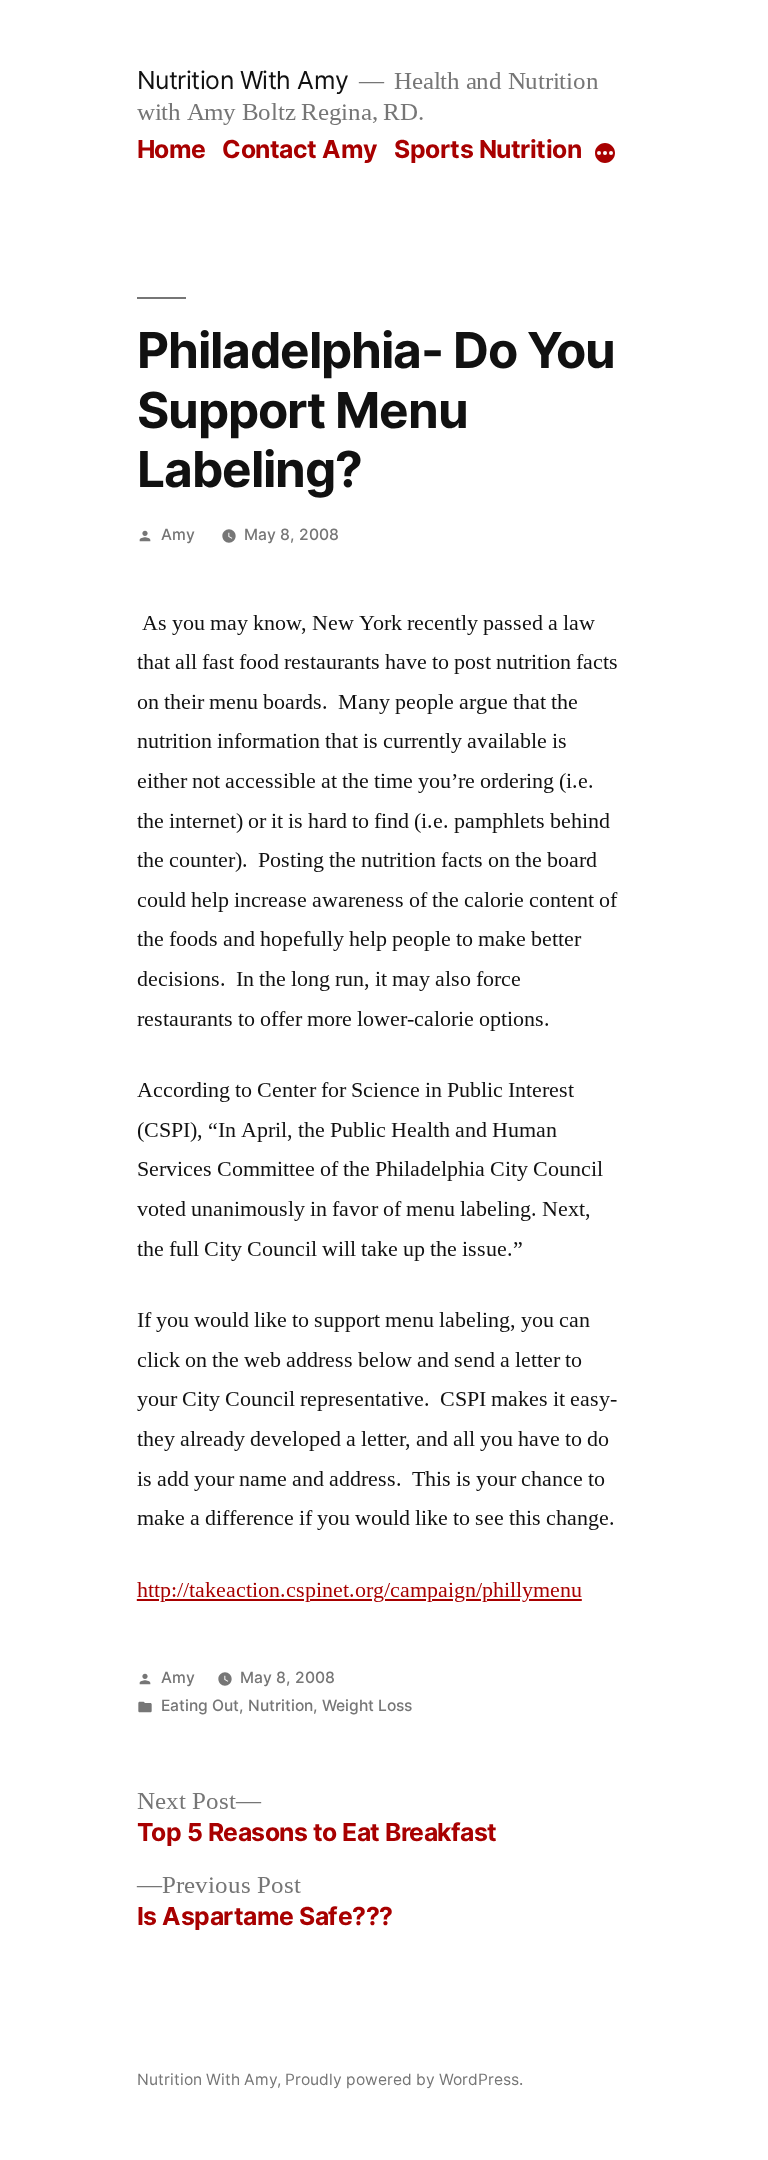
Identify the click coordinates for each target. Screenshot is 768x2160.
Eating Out (200, 1705)
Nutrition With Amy (243, 80)
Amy (178, 534)
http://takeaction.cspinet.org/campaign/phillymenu (359, 1590)
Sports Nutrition (487, 149)
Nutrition (280, 1705)
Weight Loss (367, 1705)
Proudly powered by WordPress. (404, 2079)
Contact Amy (300, 149)
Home (171, 149)
